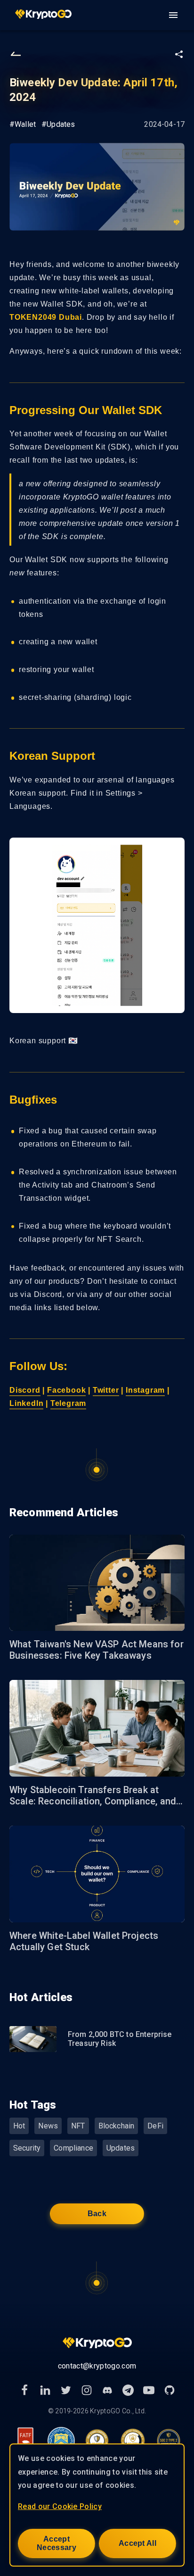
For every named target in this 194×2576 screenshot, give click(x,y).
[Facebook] (24, 2390)
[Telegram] (128, 2390)
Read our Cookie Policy (60, 2506)
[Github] (170, 2390)
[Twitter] (66, 2390)
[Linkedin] (45, 2390)
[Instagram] (87, 2390)
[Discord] (107, 2390)
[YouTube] (149, 2390)
